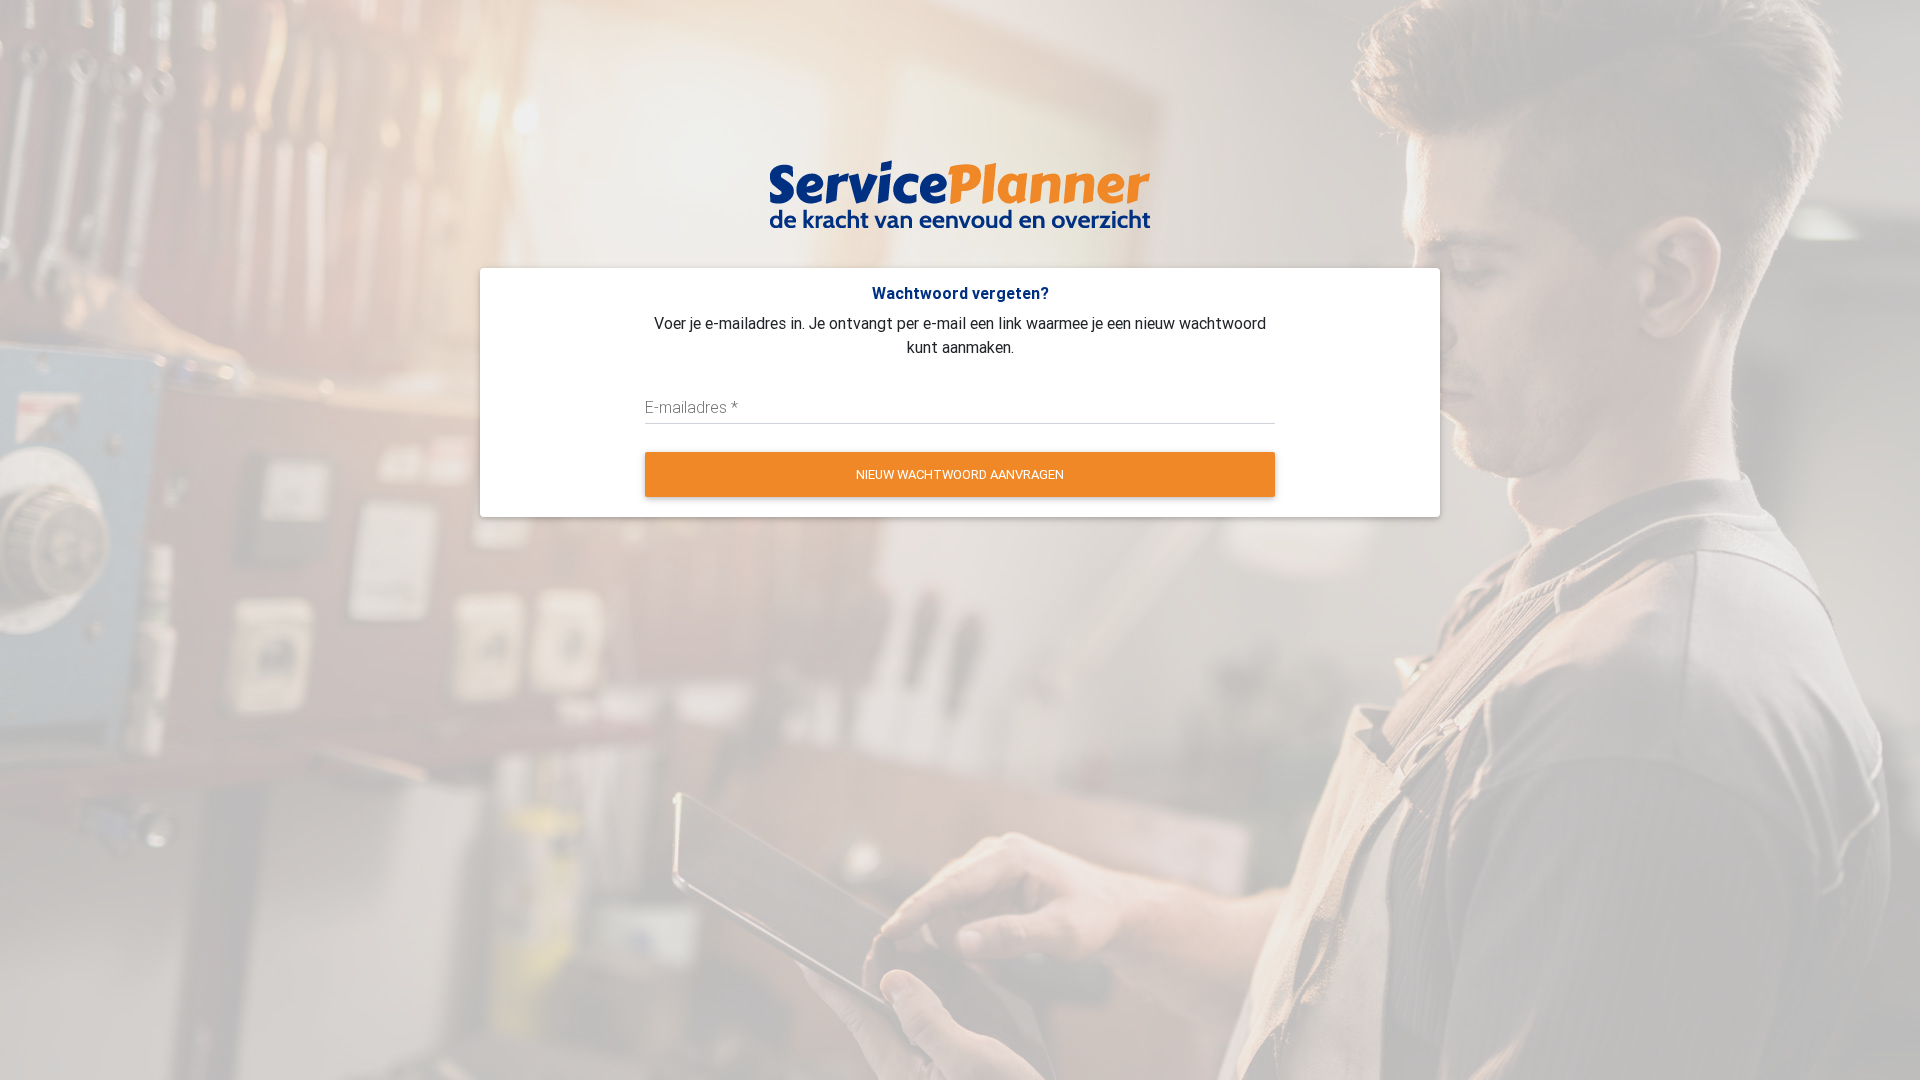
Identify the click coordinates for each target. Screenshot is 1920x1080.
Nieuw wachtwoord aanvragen (960, 474)
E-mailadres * (691, 407)
